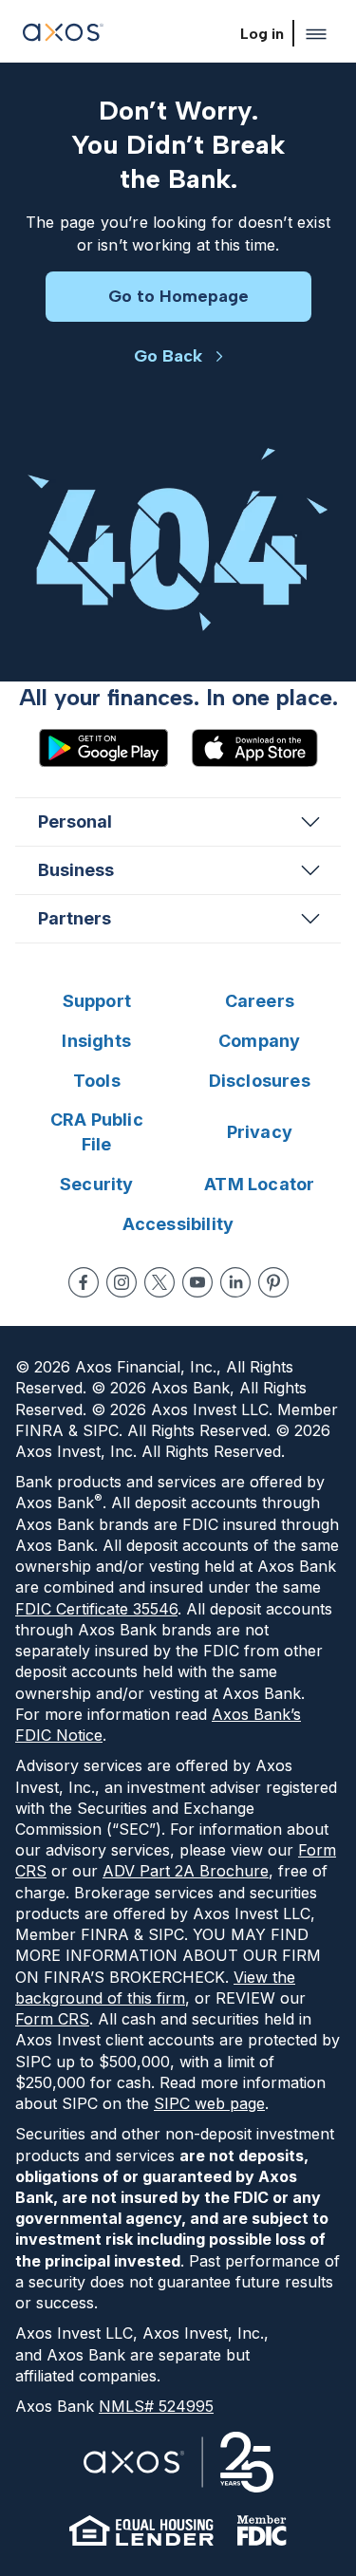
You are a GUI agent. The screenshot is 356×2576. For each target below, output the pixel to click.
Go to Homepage (178, 296)
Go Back (168, 356)
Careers (260, 1001)
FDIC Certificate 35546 (96, 1609)
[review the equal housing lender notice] (141, 2530)
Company (259, 1041)
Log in (262, 34)
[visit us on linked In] (235, 1282)
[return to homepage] (63, 35)
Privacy (260, 1132)
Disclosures (260, 1081)
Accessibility (178, 1224)
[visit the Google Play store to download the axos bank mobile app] (103, 748)
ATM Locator (259, 1184)
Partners (75, 918)
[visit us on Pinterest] (273, 1282)
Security (97, 1184)
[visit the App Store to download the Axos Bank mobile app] (254, 748)
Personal (75, 821)
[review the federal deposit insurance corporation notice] (262, 2530)
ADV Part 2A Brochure (186, 1871)
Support (97, 1001)
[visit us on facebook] (84, 1282)
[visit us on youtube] (197, 1282)
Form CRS (52, 2019)
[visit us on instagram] (122, 1282)
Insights (96, 1041)
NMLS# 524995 (156, 2406)
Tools (97, 1081)
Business (76, 870)
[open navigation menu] (316, 34)
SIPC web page (209, 2103)
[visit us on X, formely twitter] (159, 1282)
